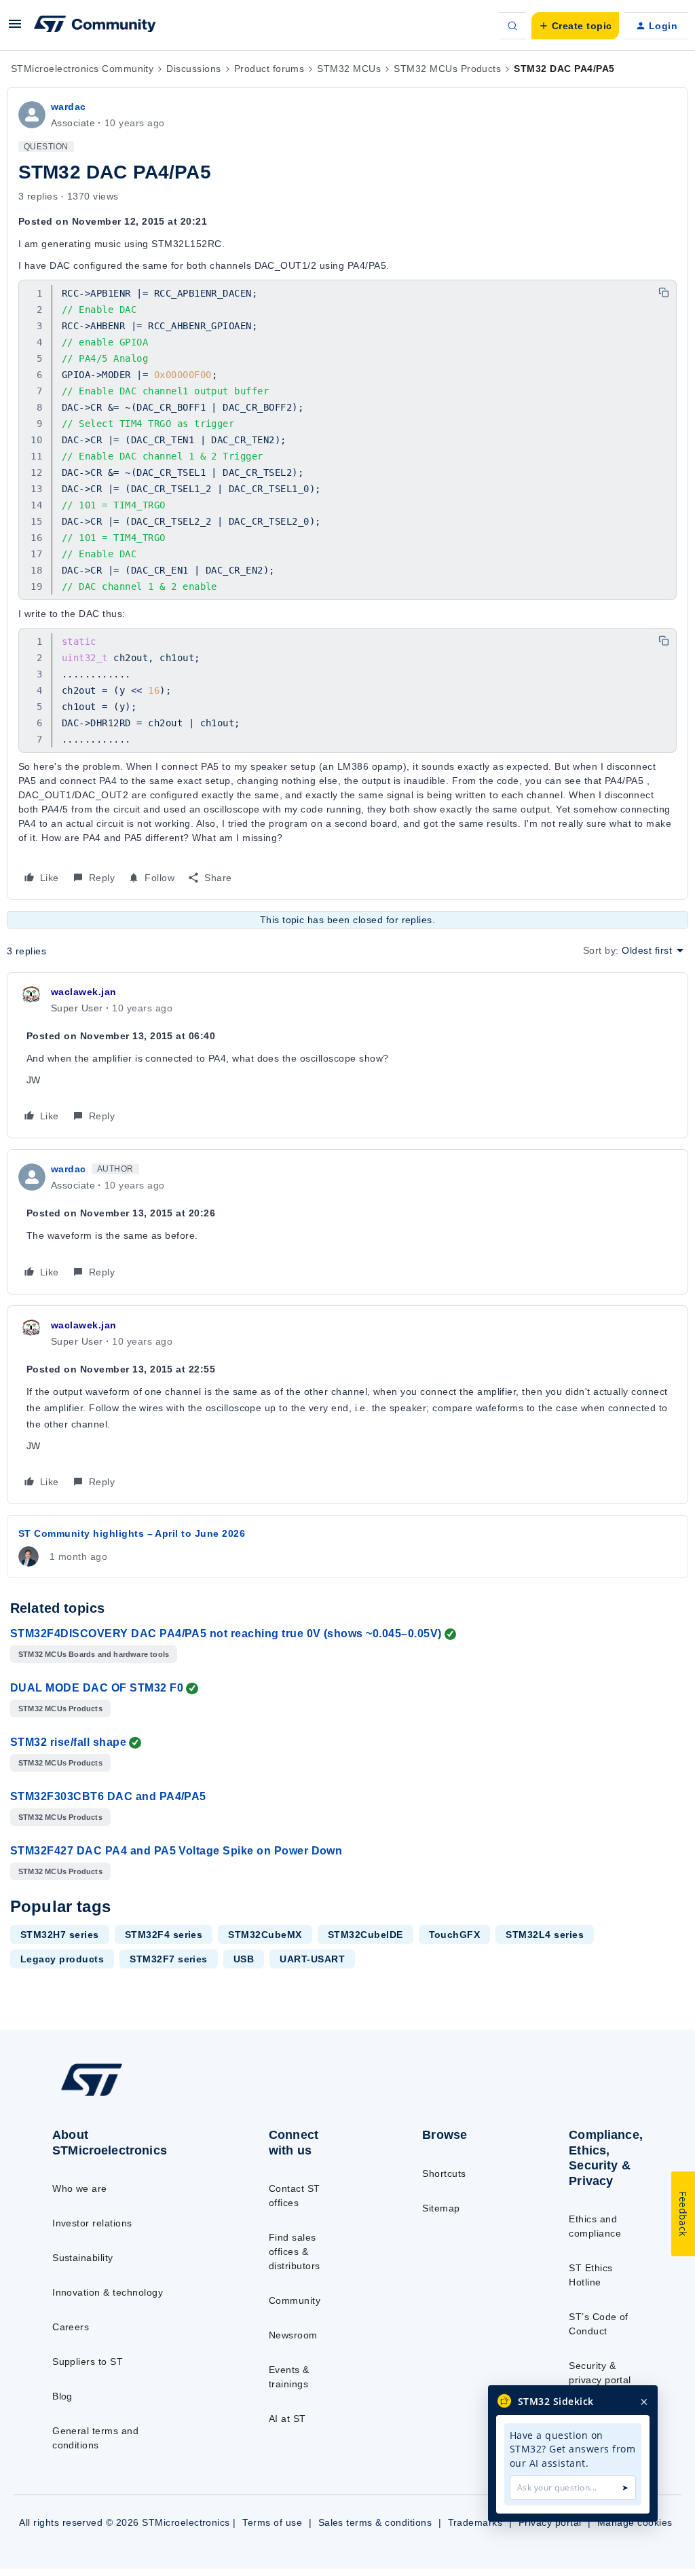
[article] (347, 1055)
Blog (62, 2396)
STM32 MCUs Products (447, 69)
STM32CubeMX (265, 1935)
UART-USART (312, 1959)
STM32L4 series (545, 1935)
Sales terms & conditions (375, 2522)
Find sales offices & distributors (295, 2252)
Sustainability (83, 2258)
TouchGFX (455, 1935)
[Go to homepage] (123, 2095)
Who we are (80, 2188)
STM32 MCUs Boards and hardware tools (94, 1654)
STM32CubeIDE (365, 1935)
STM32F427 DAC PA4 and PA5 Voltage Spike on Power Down (176, 1851)
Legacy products (62, 1959)
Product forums (269, 69)
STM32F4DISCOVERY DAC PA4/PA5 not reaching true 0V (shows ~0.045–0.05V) (226, 1634)
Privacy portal (550, 2522)
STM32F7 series (169, 1959)
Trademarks (475, 2522)
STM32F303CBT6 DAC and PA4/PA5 (108, 1796)
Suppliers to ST (88, 2362)
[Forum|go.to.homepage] (95, 26)
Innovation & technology (108, 2292)
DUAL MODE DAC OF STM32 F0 (97, 1688)
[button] (15, 29)
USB (244, 1959)
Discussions (193, 69)
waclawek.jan (84, 992)
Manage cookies (635, 2522)
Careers (71, 2327)
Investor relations (92, 2223)
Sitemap (441, 2208)
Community (295, 2300)
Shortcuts (444, 2173)
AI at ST (287, 2419)
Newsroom (293, 2335)
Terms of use (272, 2522)
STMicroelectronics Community (82, 69)
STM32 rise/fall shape (68, 1742)
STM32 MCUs (349, 69)
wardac (69, 107)
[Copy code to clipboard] (664, 293)
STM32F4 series (164, 1935)
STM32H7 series (60, 1935)
